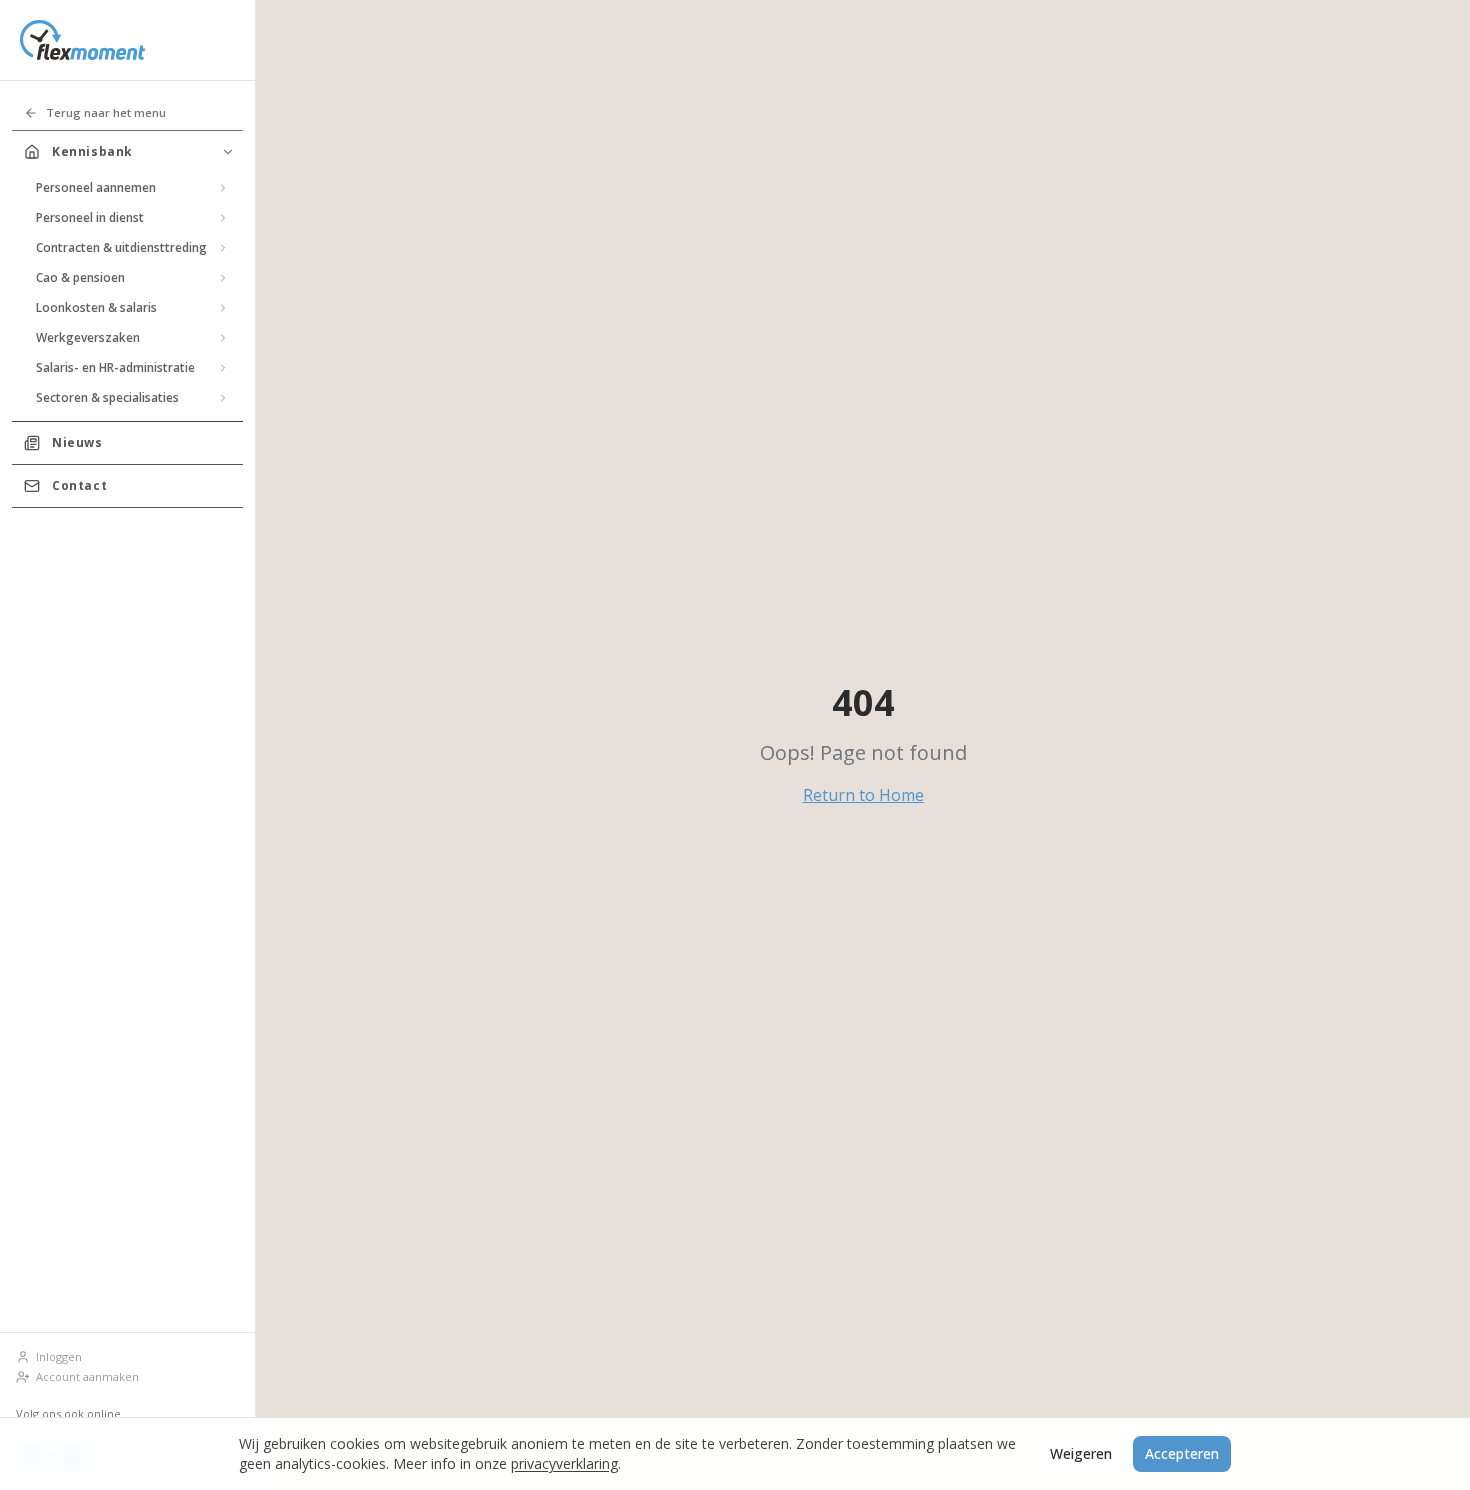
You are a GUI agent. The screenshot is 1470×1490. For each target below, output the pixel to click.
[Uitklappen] (223, 188)
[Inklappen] (228, 152)
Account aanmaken (87, 1376)
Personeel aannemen (96, 187)
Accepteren (1182, 1453)
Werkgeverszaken (88, 337)
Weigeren (1081, 1453)
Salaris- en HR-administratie (115, 367)
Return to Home (863, 795)
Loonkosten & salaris (96, 307)
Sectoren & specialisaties (107, 397)
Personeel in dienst (90, 217)
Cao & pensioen (80, 277)
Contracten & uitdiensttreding (121, 247)
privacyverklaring (564, 1463)
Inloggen (59, 1356)
